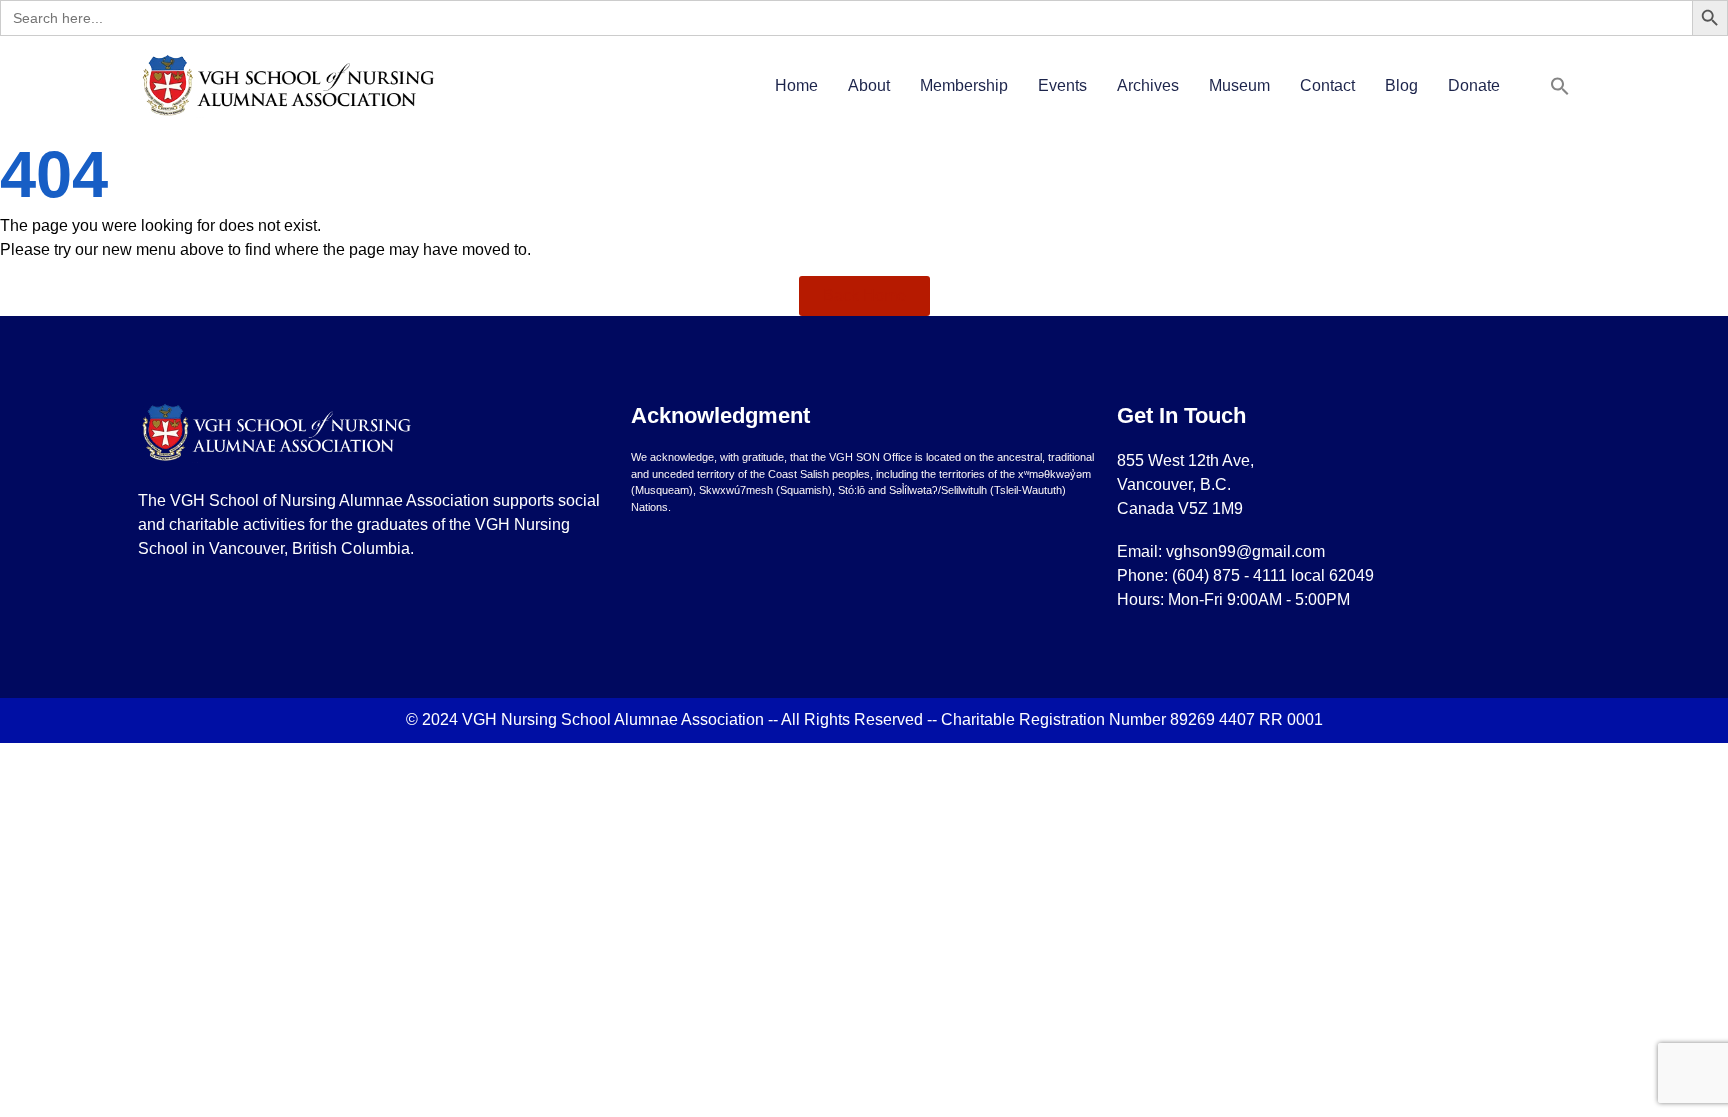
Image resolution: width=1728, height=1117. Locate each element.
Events (1062, 85)
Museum (1239, 85)
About (869, 85)
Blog (1401, 85)
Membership (964, 85)
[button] (1560, 86)
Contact (1327, 85)
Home (796, 85)
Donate (1474, 85)
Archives (1148, 85)
